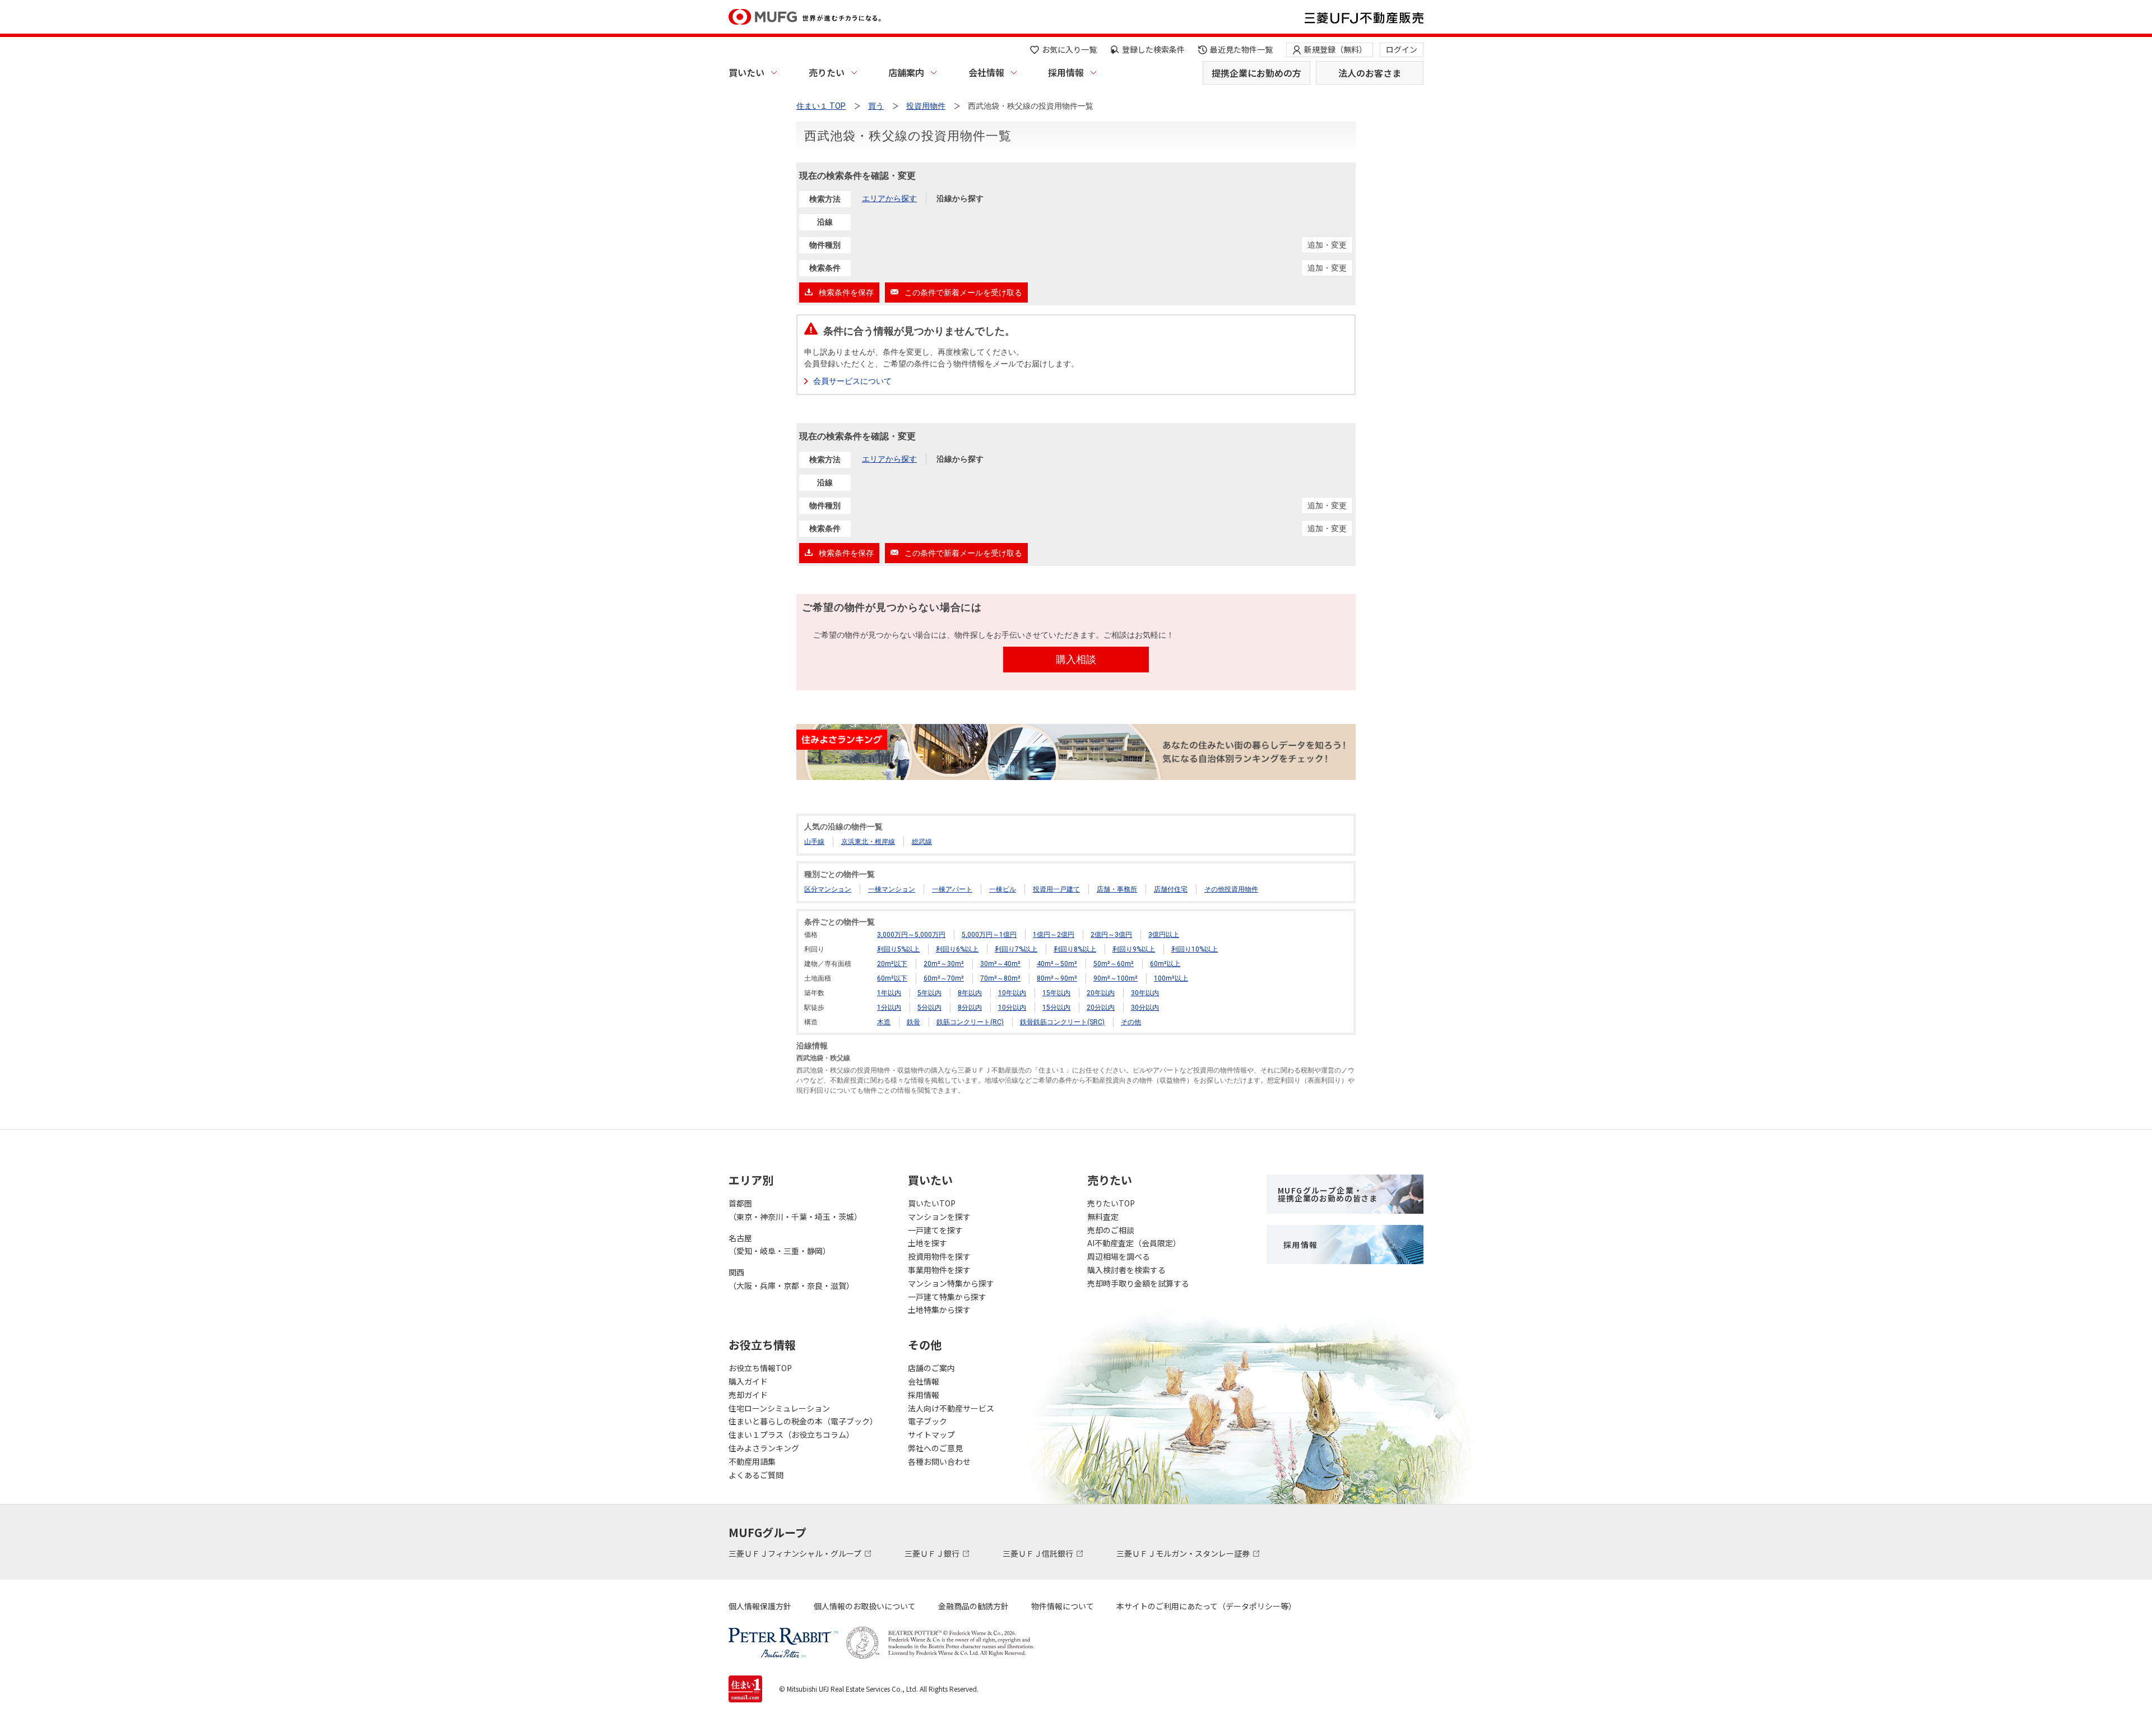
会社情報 (986, 72)
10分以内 (1012, 1008)
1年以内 (889, 993)
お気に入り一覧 (1069, 49)
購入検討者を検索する (1126, 1270)
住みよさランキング (764, 1448)
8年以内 (970, 993)
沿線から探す (960, 198)
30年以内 (1145, 993)
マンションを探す (939, 1217)
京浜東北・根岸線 (868, 842)
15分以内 (1056, 1008)
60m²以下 (892, 978)
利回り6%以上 (957, 949)
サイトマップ (931, 1435)
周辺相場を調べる (1119, 1256)
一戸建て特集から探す (947, 1297)
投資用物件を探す (939, 1256)
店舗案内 (906, 72)
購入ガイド (748, 1381)
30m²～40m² (1000, 964)
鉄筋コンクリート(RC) (970, 1022)
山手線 (814, 842)
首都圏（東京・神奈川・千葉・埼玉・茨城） (795, 1210)
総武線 (922, 842)
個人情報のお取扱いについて (865, 1606)
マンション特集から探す (951, 1283)
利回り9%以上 (1134, 949)
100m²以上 (1171, 978)
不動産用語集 (752, 1461)
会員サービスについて (852, 381)
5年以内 (929, 993)
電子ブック (927, 1421)
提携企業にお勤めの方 (1256, 73)
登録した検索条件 (1153, 49)
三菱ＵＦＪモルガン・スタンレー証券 (1184, 1553)
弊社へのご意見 (935, 1448)
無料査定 (1103, 1217)
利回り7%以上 (1016, 949)
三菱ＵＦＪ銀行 (933, 1553)
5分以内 (929, 1008)
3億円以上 (1164, 935)
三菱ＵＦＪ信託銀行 (1039, 1553)
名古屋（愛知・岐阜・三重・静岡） (780, 1245)
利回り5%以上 (898, 949)
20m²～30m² (944, 964)
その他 (1131, 1022)
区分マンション (828, 889)
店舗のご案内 (931, 1368)
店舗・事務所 (1117, 889)
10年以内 (1012, 993)
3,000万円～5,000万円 (911, 935)
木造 (884, 1022)
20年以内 (1101, 993)
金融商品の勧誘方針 (973, 1606)
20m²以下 (892, 964)
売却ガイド (748, 1395)
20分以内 (1101, 1008)
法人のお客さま (1370, 73)
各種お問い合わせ (939, 1461)
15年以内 (1056, 993)
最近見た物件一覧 (1241, 49)
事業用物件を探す (939, 1270)
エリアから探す (889, 198)
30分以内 (1145, 1008)
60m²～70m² (944, 978)
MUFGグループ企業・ (1328, 1194)
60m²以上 (1165, 964)
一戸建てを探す (935, 1230)
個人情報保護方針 (760, 1606)
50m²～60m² (1114, 964)
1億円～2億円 (1054, 935)
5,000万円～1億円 (989, 935)
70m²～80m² (1000, 978)
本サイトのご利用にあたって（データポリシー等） (1206, 1606)
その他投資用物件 (1231, 889)
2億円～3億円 (1111, 935)
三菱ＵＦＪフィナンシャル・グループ (796, 1553)
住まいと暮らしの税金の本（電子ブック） (803, 1421)
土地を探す (927, 1243)
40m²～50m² (1057, 964)
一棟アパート (952, 889)
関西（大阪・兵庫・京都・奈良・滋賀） (791, 1279)
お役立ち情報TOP (760, 1368)
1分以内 (889, 1008)
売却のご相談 (1111, 1230)
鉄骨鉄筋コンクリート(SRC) (1062, 1022)
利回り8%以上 (1075, 949)
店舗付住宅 (1171, 889)
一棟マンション (892, 889)
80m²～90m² (1057, 978)
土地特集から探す (939, 1310)
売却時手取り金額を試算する (1138, 1283)
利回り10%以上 (1195, 949)
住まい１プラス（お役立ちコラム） (791, 1435)
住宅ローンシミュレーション (779, 1408)
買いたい (746, 72)
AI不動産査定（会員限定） (1134, 1243)
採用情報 (1066, 72)
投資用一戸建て (1056, 889)
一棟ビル (1003, 889)
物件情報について (1063, 1606)
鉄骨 (913, 1022)
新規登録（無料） (1335, 49)
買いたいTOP (932, 1203)
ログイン (1402, 49)
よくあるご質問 (756, 1475)
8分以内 (970, 1008)
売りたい (827, 72)
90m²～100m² (1116, 978)
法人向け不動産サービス (951, 1408)
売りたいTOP (1111, 1203)
